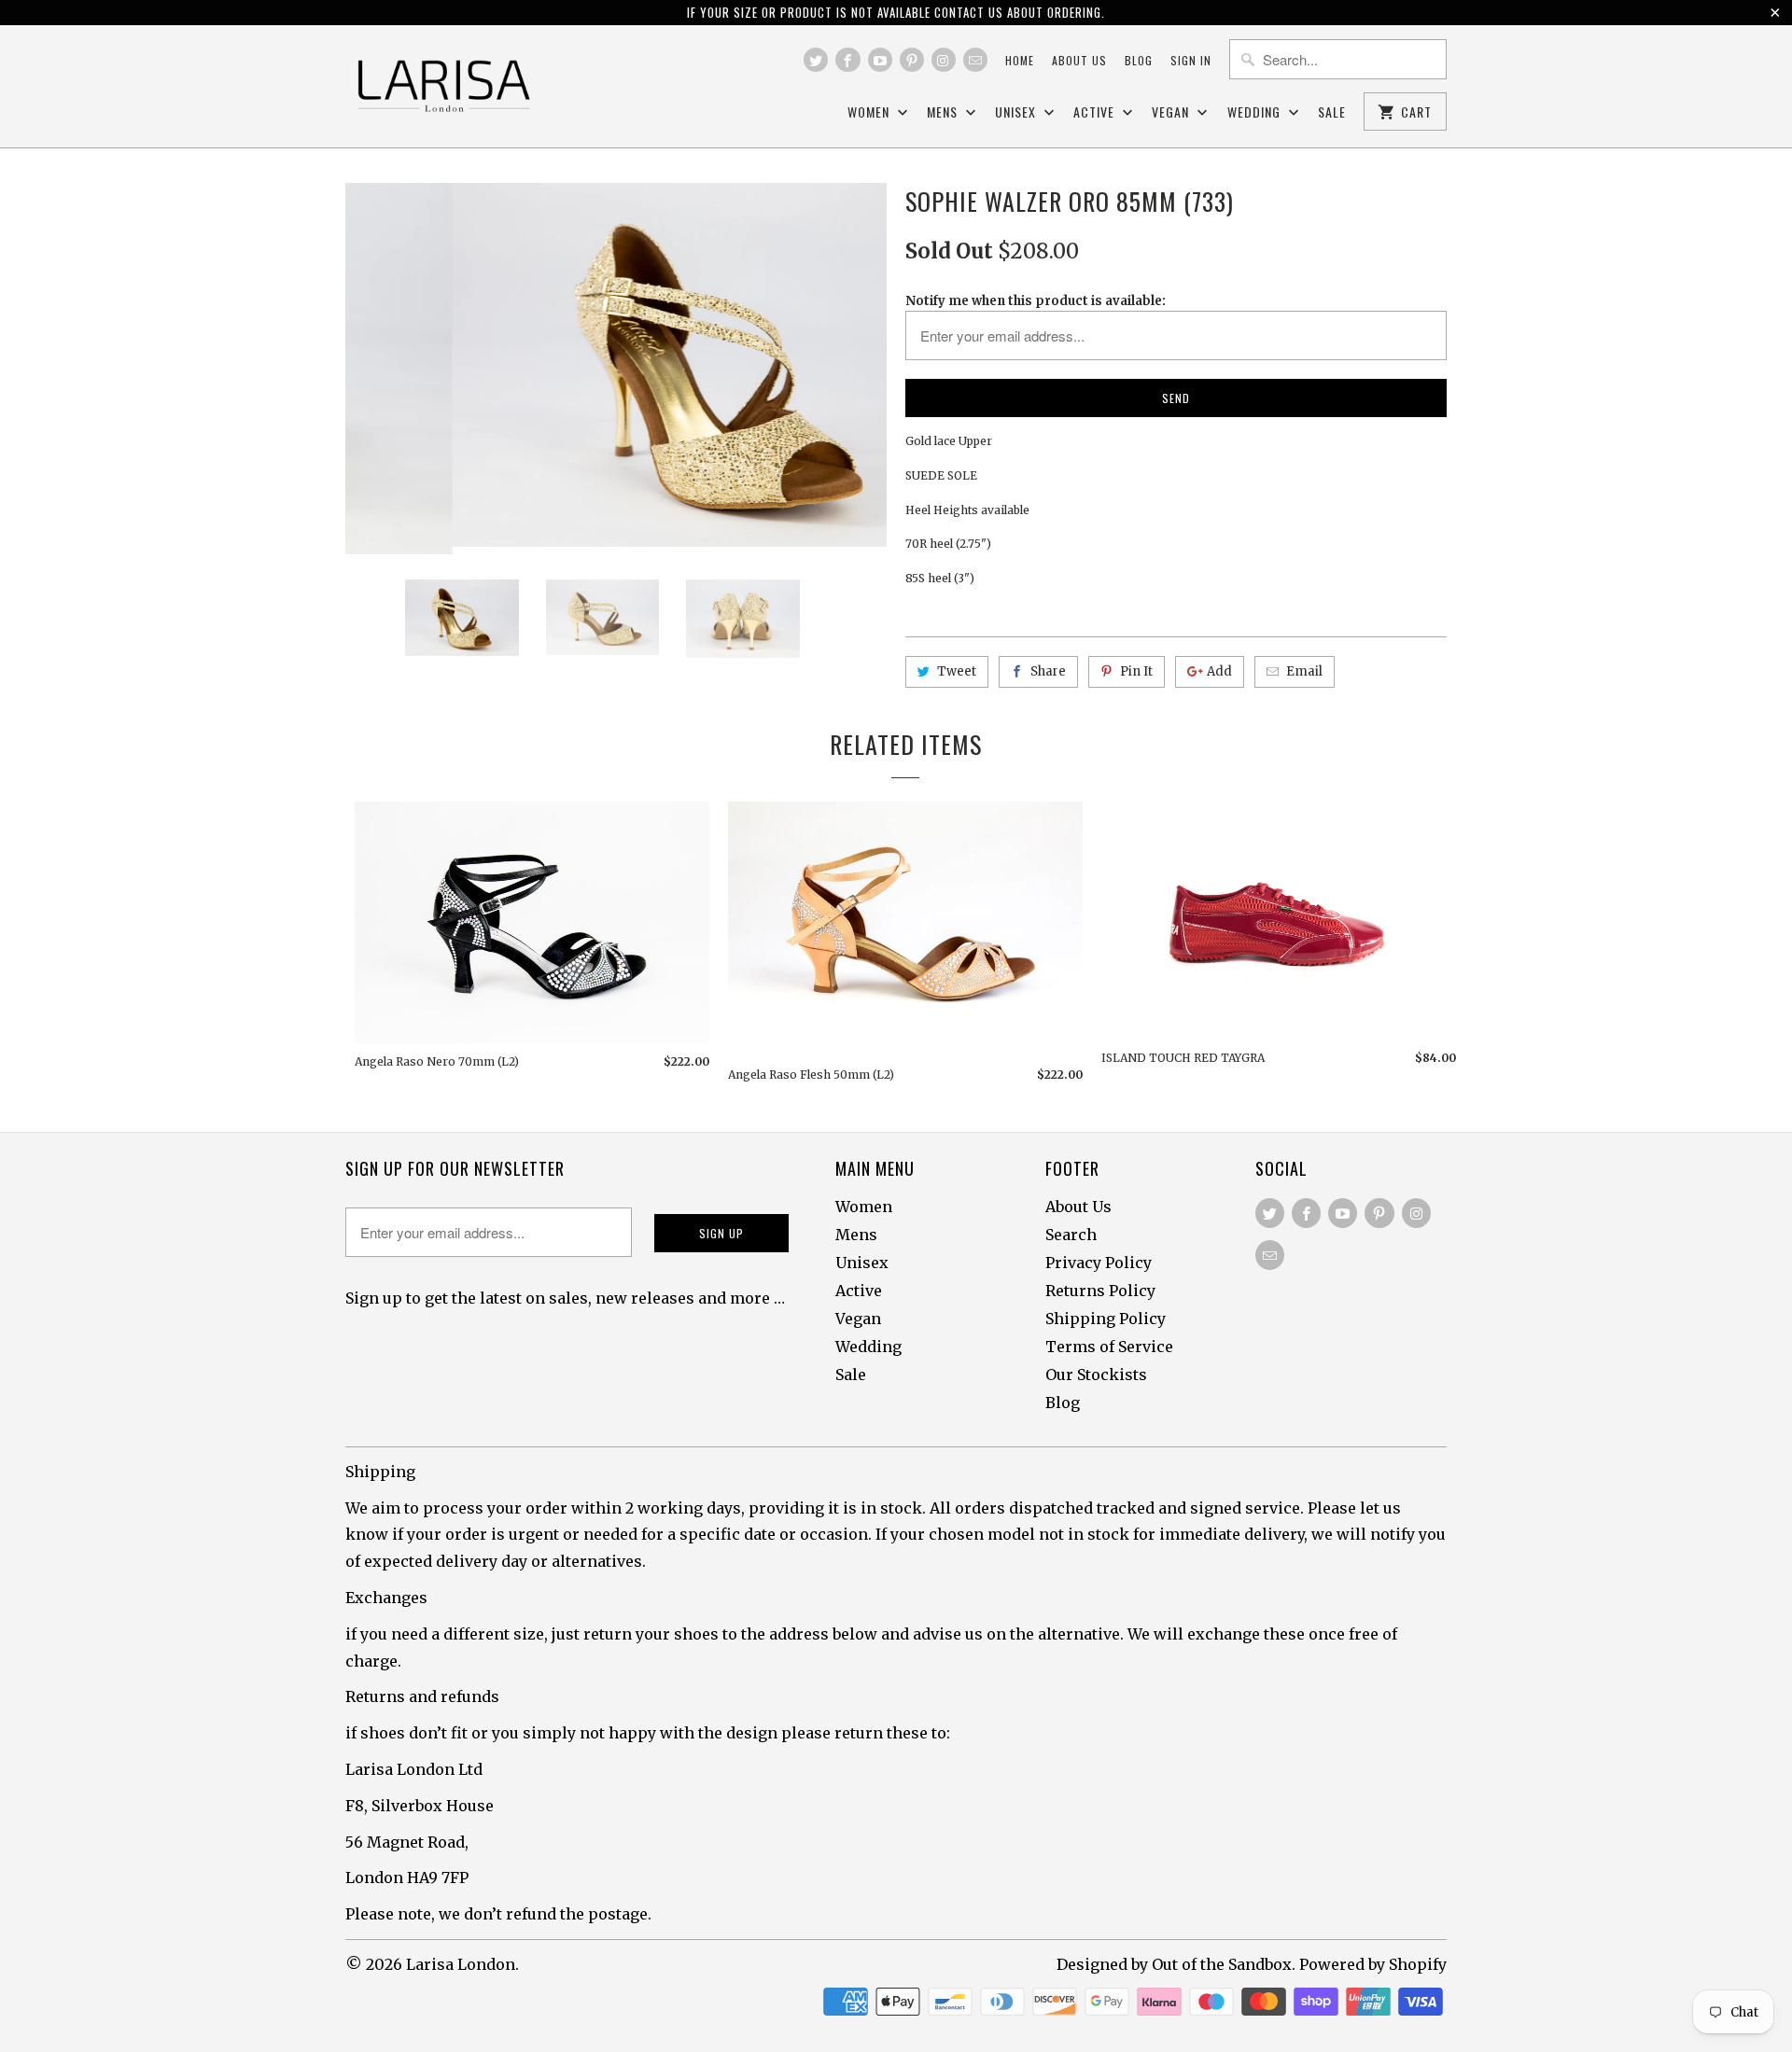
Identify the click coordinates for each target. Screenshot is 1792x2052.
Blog (1139, 60)
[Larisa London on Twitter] (816, 60)
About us (1079, 60)
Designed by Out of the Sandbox (1174, 1964)
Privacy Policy (1099, 1263)
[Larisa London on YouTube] (880, 60)
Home (1020, 60)
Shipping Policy (1106, 1319)
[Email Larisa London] (975, 60)
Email (1304, 671)
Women (870, 112)
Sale (1332, 112)
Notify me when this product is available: (1036, 301)
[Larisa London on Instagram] (944, 60)
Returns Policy (1100, 1291)
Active (1096, 112)
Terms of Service (1109, 1347)
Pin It (1136, 671)
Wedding (1256, 112)
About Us (1078, 1207)
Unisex (1017, 112)
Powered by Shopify (1373, 1964)
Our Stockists (1096, 1375)
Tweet (957, 671)
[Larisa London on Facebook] (847, 60)
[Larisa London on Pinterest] (912, 60)
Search (1071, 1235)
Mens (944, 112)
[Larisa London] (443, 86)
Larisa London (461, 1964)
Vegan (1172, 112)
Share (1048, 671)
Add (1219, 671)
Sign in (1191, 60)
